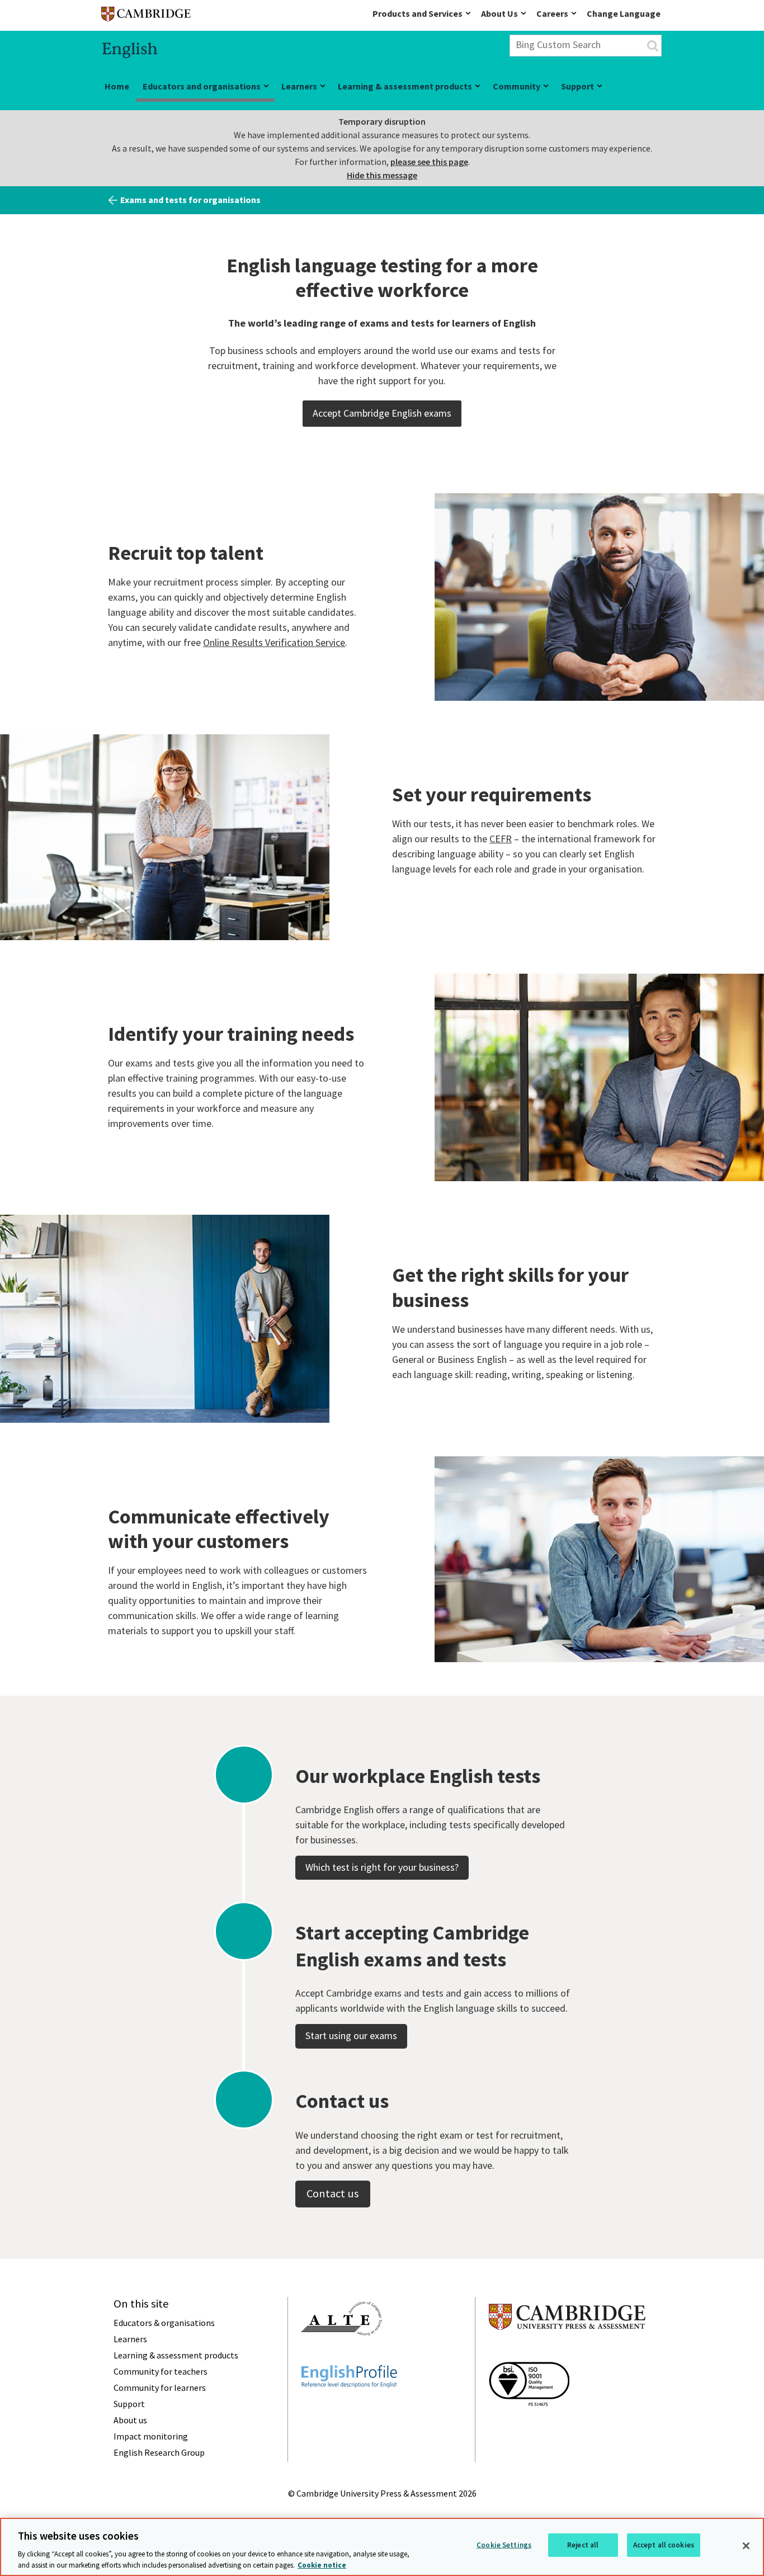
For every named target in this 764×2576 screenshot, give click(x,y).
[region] (382, 2547)
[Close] (746, 2546)
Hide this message (382, 175)
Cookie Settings (504, 2545)
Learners (299, 86)
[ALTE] (342, 2356)
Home (117, 86)
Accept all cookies (664, 2545)
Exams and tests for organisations (190, 200)
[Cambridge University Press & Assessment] (567, 2352)
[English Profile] (349, 2408)
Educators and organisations (202, 86)
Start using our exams (351, 2035)
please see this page (429, 162)
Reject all (583, 2545)
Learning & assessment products (405, 86)
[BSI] (529, 2426)
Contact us (333, 2193)
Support (577, 86)
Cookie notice (322, 2565)
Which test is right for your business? (382, 1867)
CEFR (501, 839)
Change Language (624, 13)
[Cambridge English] (146, 16)
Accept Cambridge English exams (382, 413)
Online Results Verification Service (274, 642)
